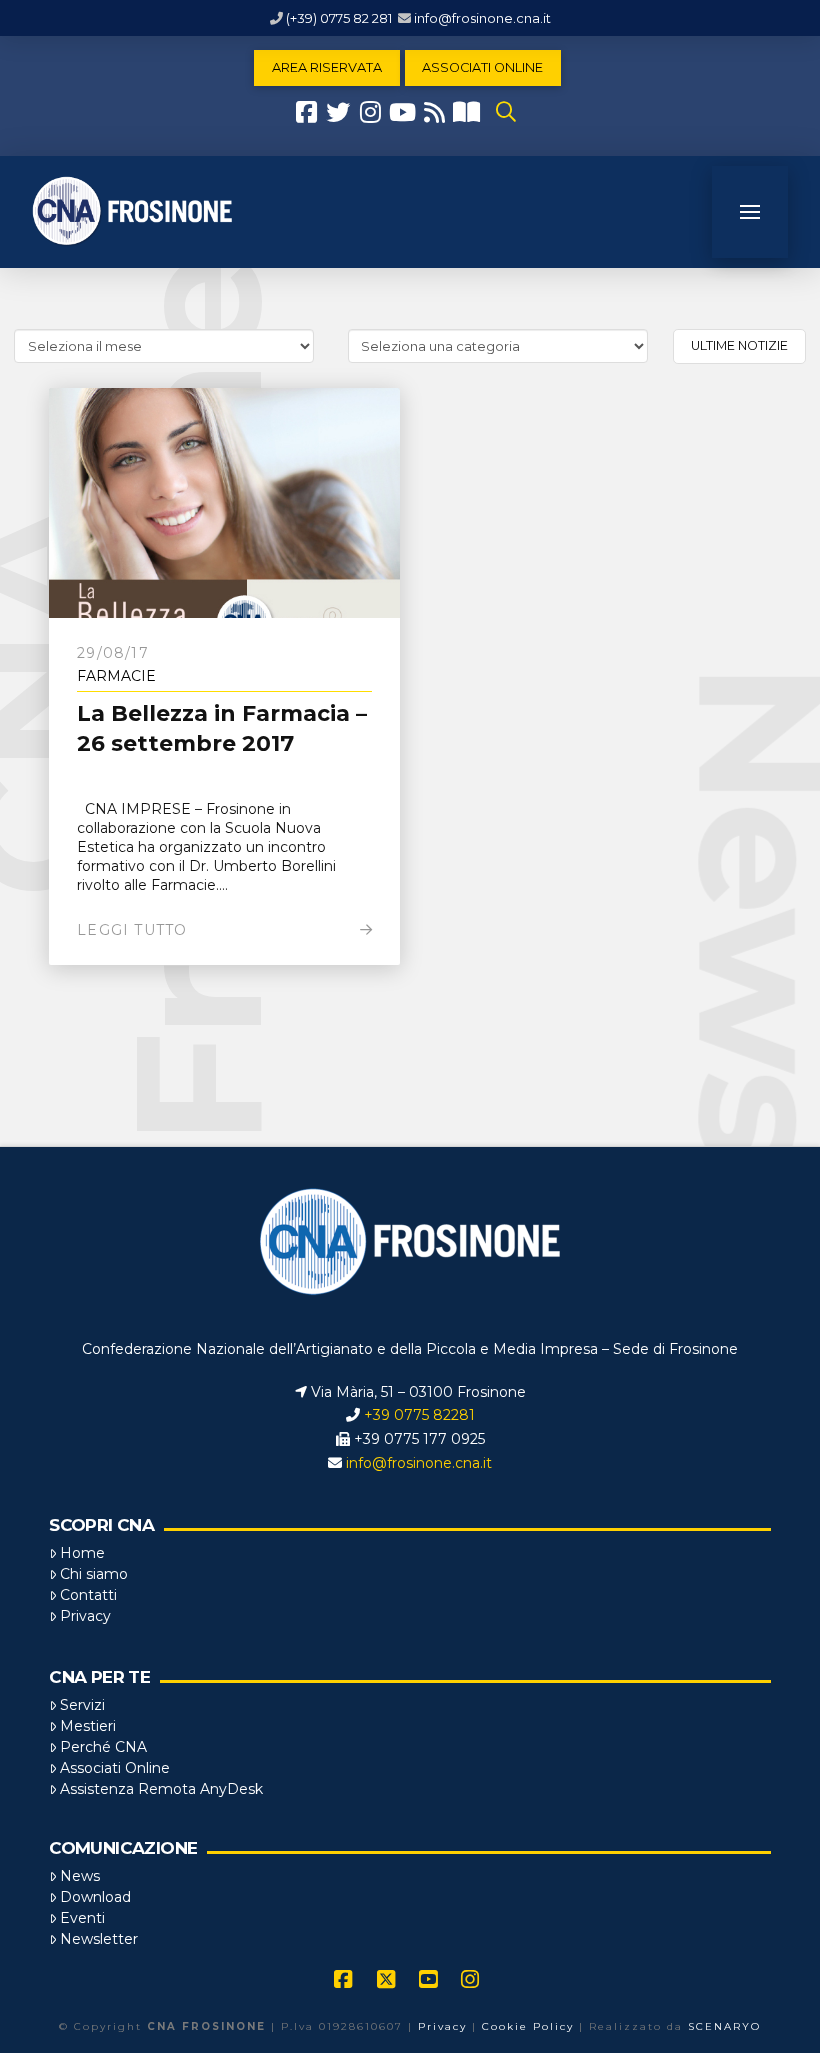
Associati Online (115, 1768)
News (80, 1876)
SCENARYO (724, 2026)
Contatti (88, 1595)
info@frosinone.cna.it (482, 18)
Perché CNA (103, 1747)
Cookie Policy (528, 2026)
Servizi (82, 1705)
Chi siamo (94, 1574)
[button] (506, 112)
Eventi (82, 1918)
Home (82, 1553)
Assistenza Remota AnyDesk (161, 1789)
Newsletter (99, 1939)
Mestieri (88, 1726)
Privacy (85, 1616)
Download (95, 1897)
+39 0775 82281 (419, 1415)
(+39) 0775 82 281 (339, 18)
